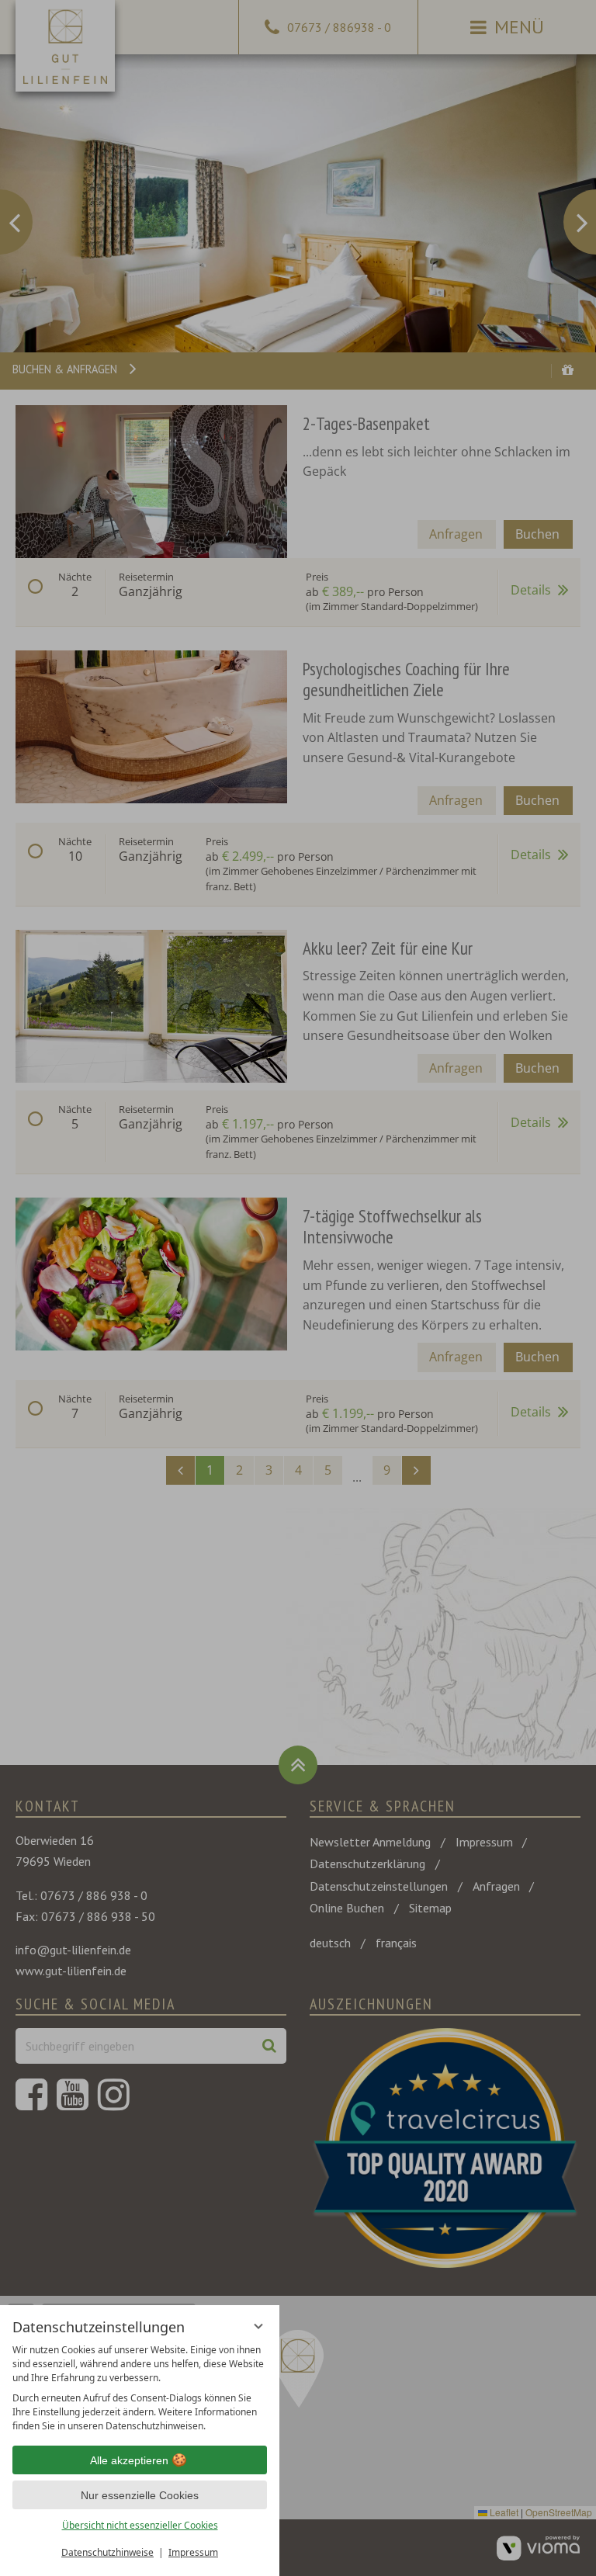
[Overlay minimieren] (258, 2326)
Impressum (193, 2552)
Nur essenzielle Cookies (140, 2495)
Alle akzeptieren (129, 2460)
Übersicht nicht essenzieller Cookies (140, 2525)
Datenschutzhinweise (107, 2552)
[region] (140, 2388)
